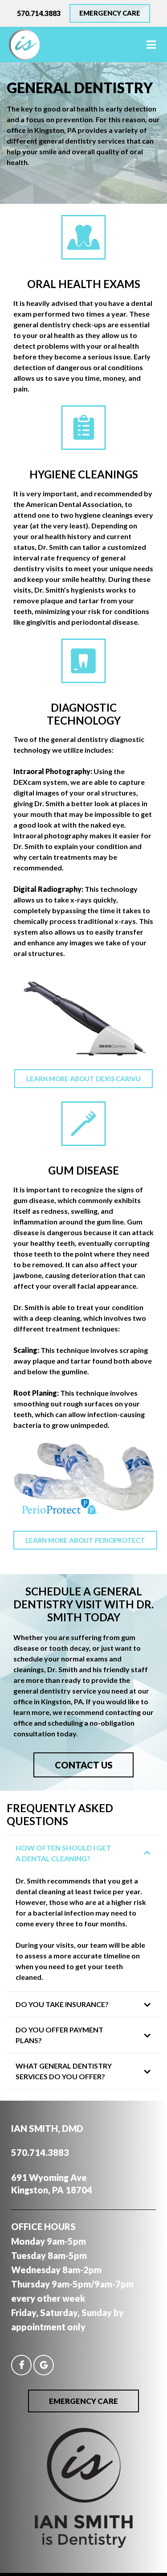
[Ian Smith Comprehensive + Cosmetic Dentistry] (84, 2545)
